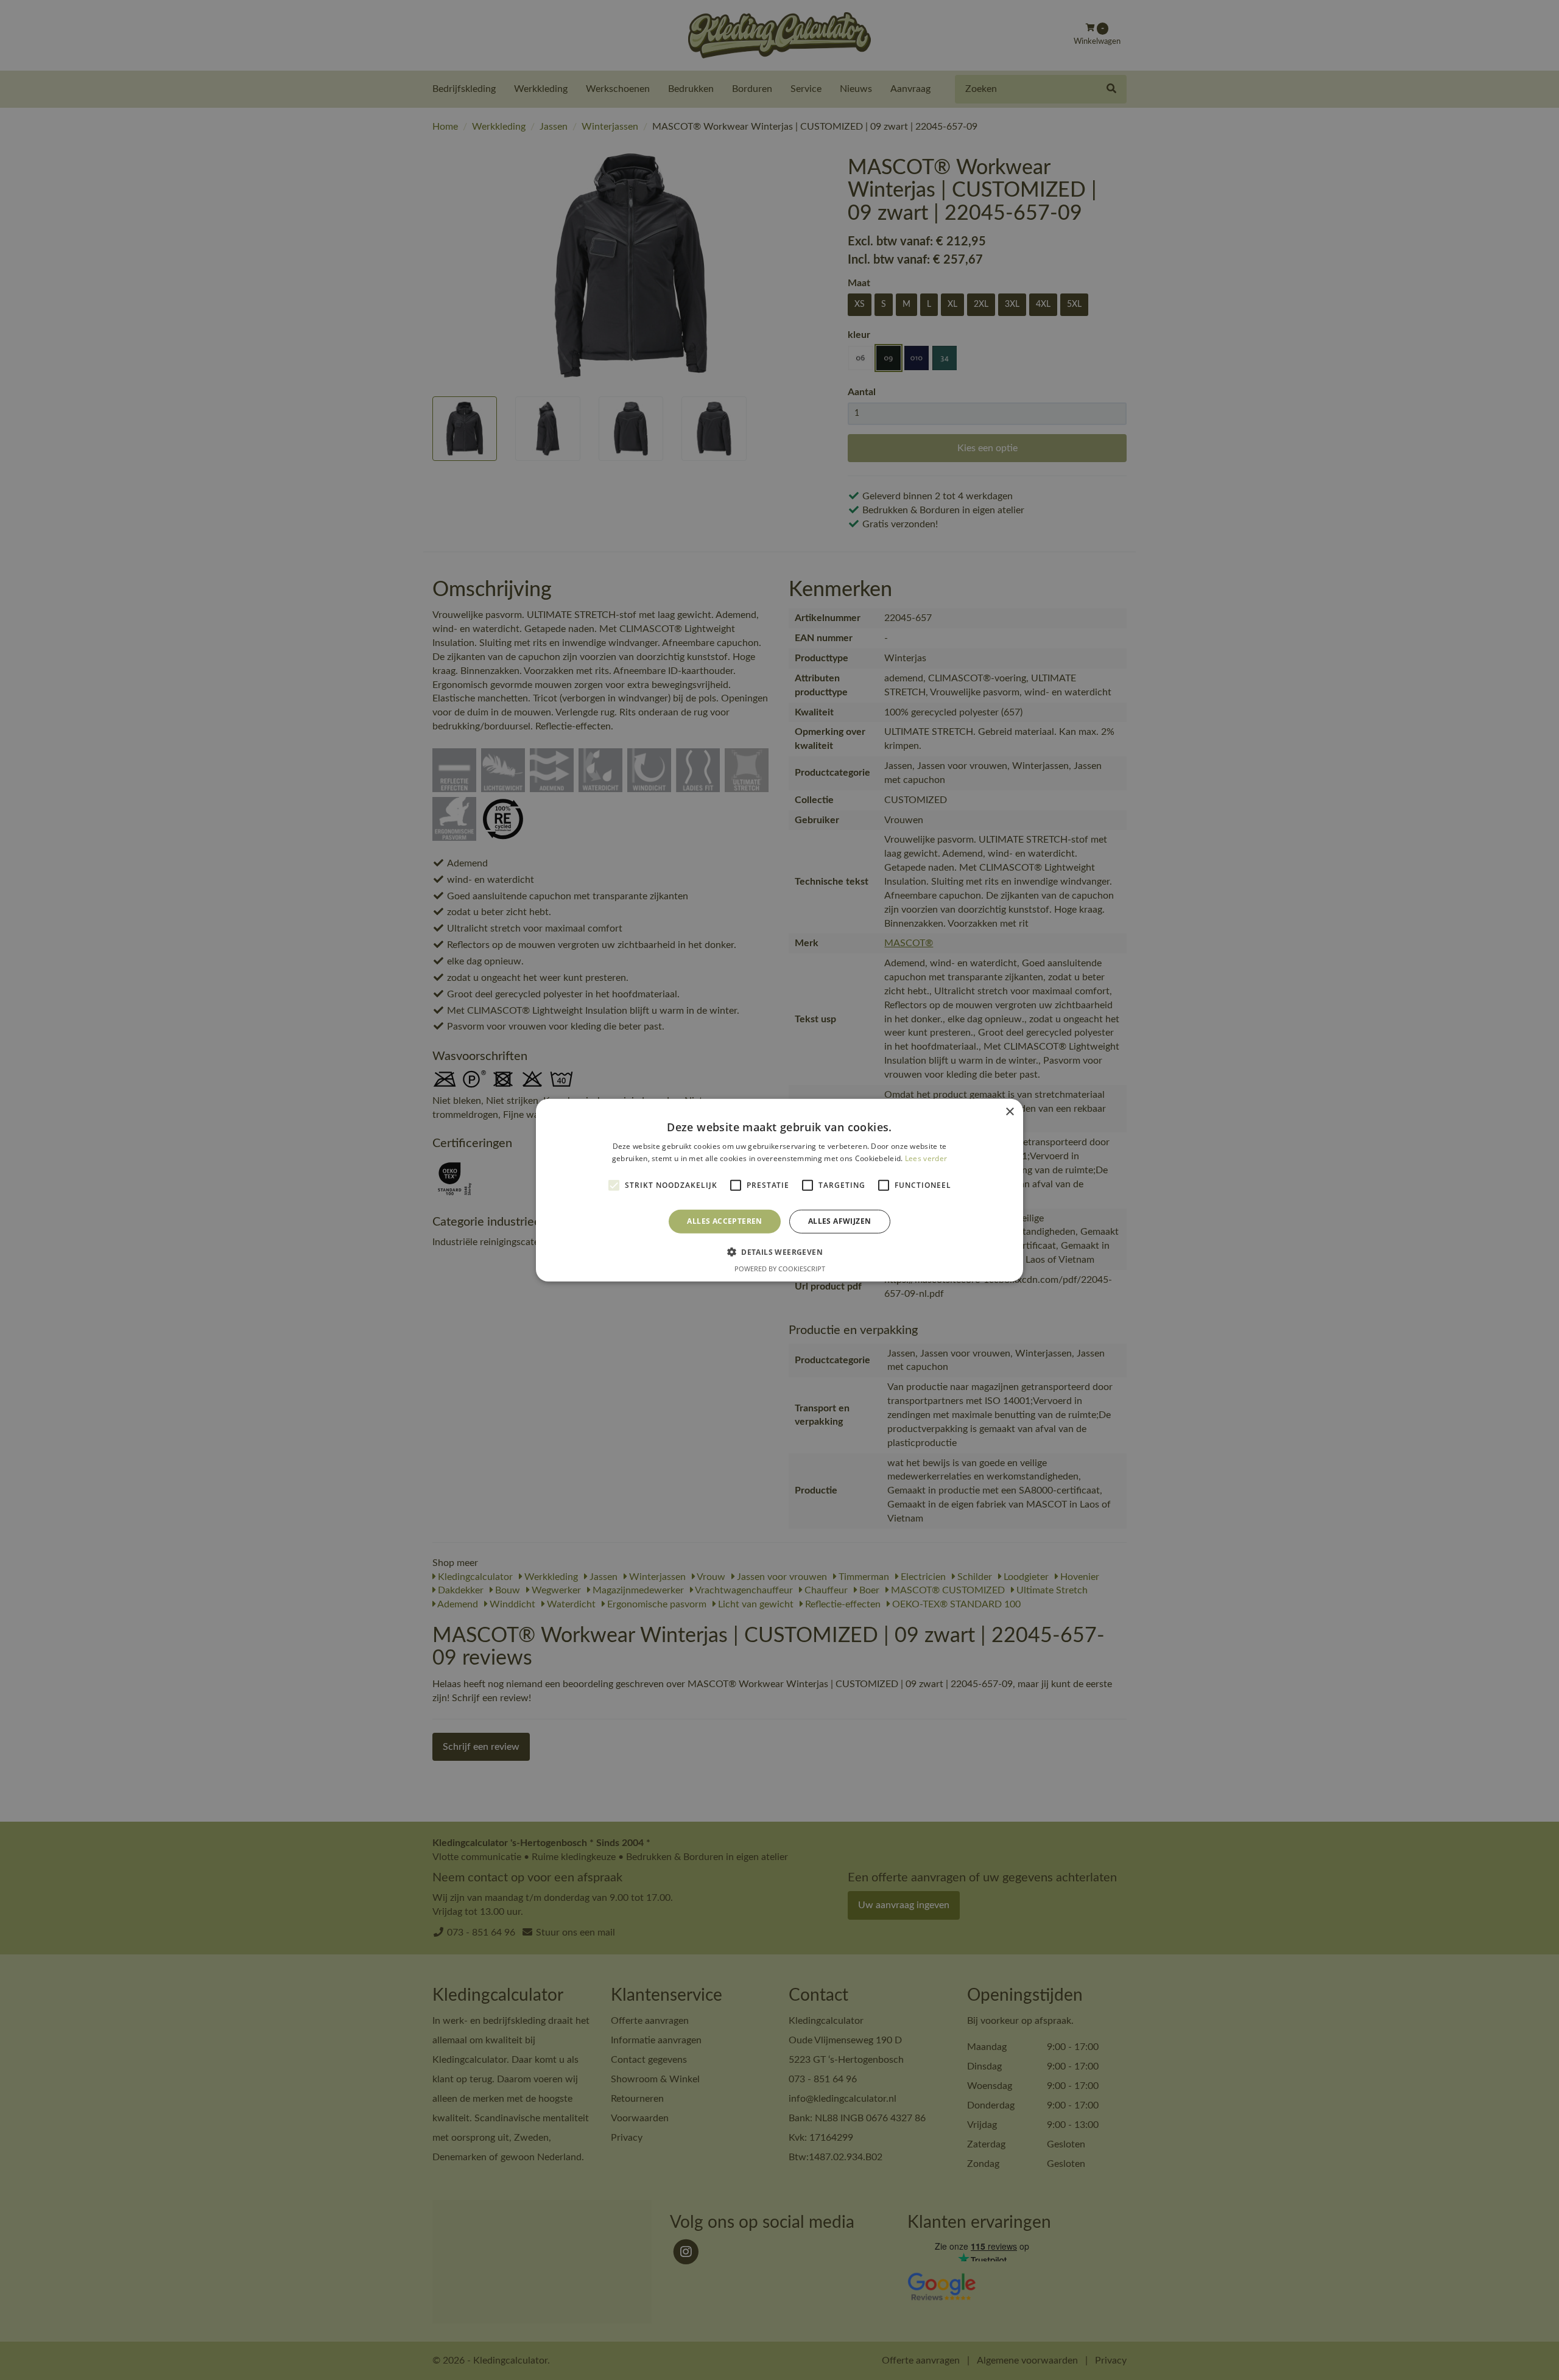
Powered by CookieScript (780, 1269)
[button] (779, 1252)
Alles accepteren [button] (724, 1221)
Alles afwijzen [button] (840, 1221)
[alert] (779, 1190)
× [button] (1009, 1111)
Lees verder (926, 1158)
